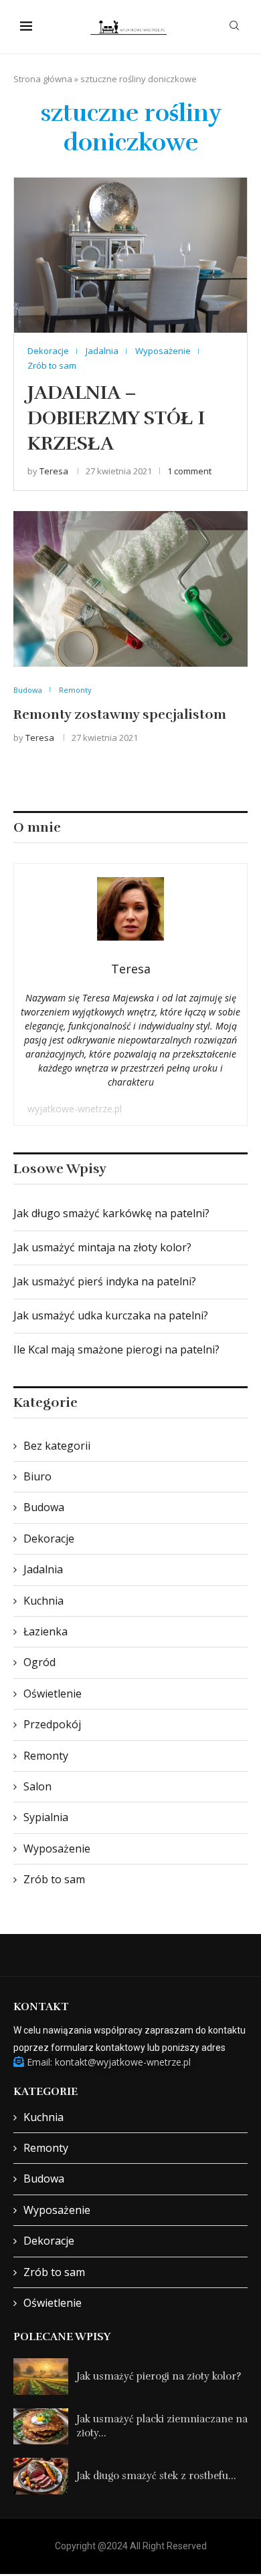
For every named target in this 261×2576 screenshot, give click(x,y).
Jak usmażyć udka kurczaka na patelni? (111, 1315)
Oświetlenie (53, 1694)
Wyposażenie (57, 1848)
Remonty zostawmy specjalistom (120, 714)
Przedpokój (52, 1724)
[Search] (234, 27)
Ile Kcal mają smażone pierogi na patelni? (116, 1349)
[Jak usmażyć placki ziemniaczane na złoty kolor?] (41, 2427)
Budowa (44, 1507)
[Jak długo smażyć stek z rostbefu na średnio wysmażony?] (41, 2476)
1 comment (189, 471)
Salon (37, 1786)
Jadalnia (43, 1569)
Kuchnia (43, 1601)
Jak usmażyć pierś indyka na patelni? (105, 1281)
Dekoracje (49, 1539)
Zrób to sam (54, 1879)
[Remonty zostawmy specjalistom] (130, 589)
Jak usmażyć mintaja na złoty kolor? (102, 1247)
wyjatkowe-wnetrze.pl (75, 1109)
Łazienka (46, 1631)
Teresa (54, 471)
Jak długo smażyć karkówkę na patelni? (111, 1213)
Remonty (46, 1756)
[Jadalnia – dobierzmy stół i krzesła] (130, 255)
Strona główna (43, 79)
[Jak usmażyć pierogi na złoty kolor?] (41, 2377)
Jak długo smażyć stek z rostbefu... (156, 2476)
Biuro (37, 1476)
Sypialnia (46, 1817)
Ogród (39, 1662)
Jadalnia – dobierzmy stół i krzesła (116, 418)
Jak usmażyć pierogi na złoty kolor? (159, 2376)
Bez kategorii (57, 1446)
